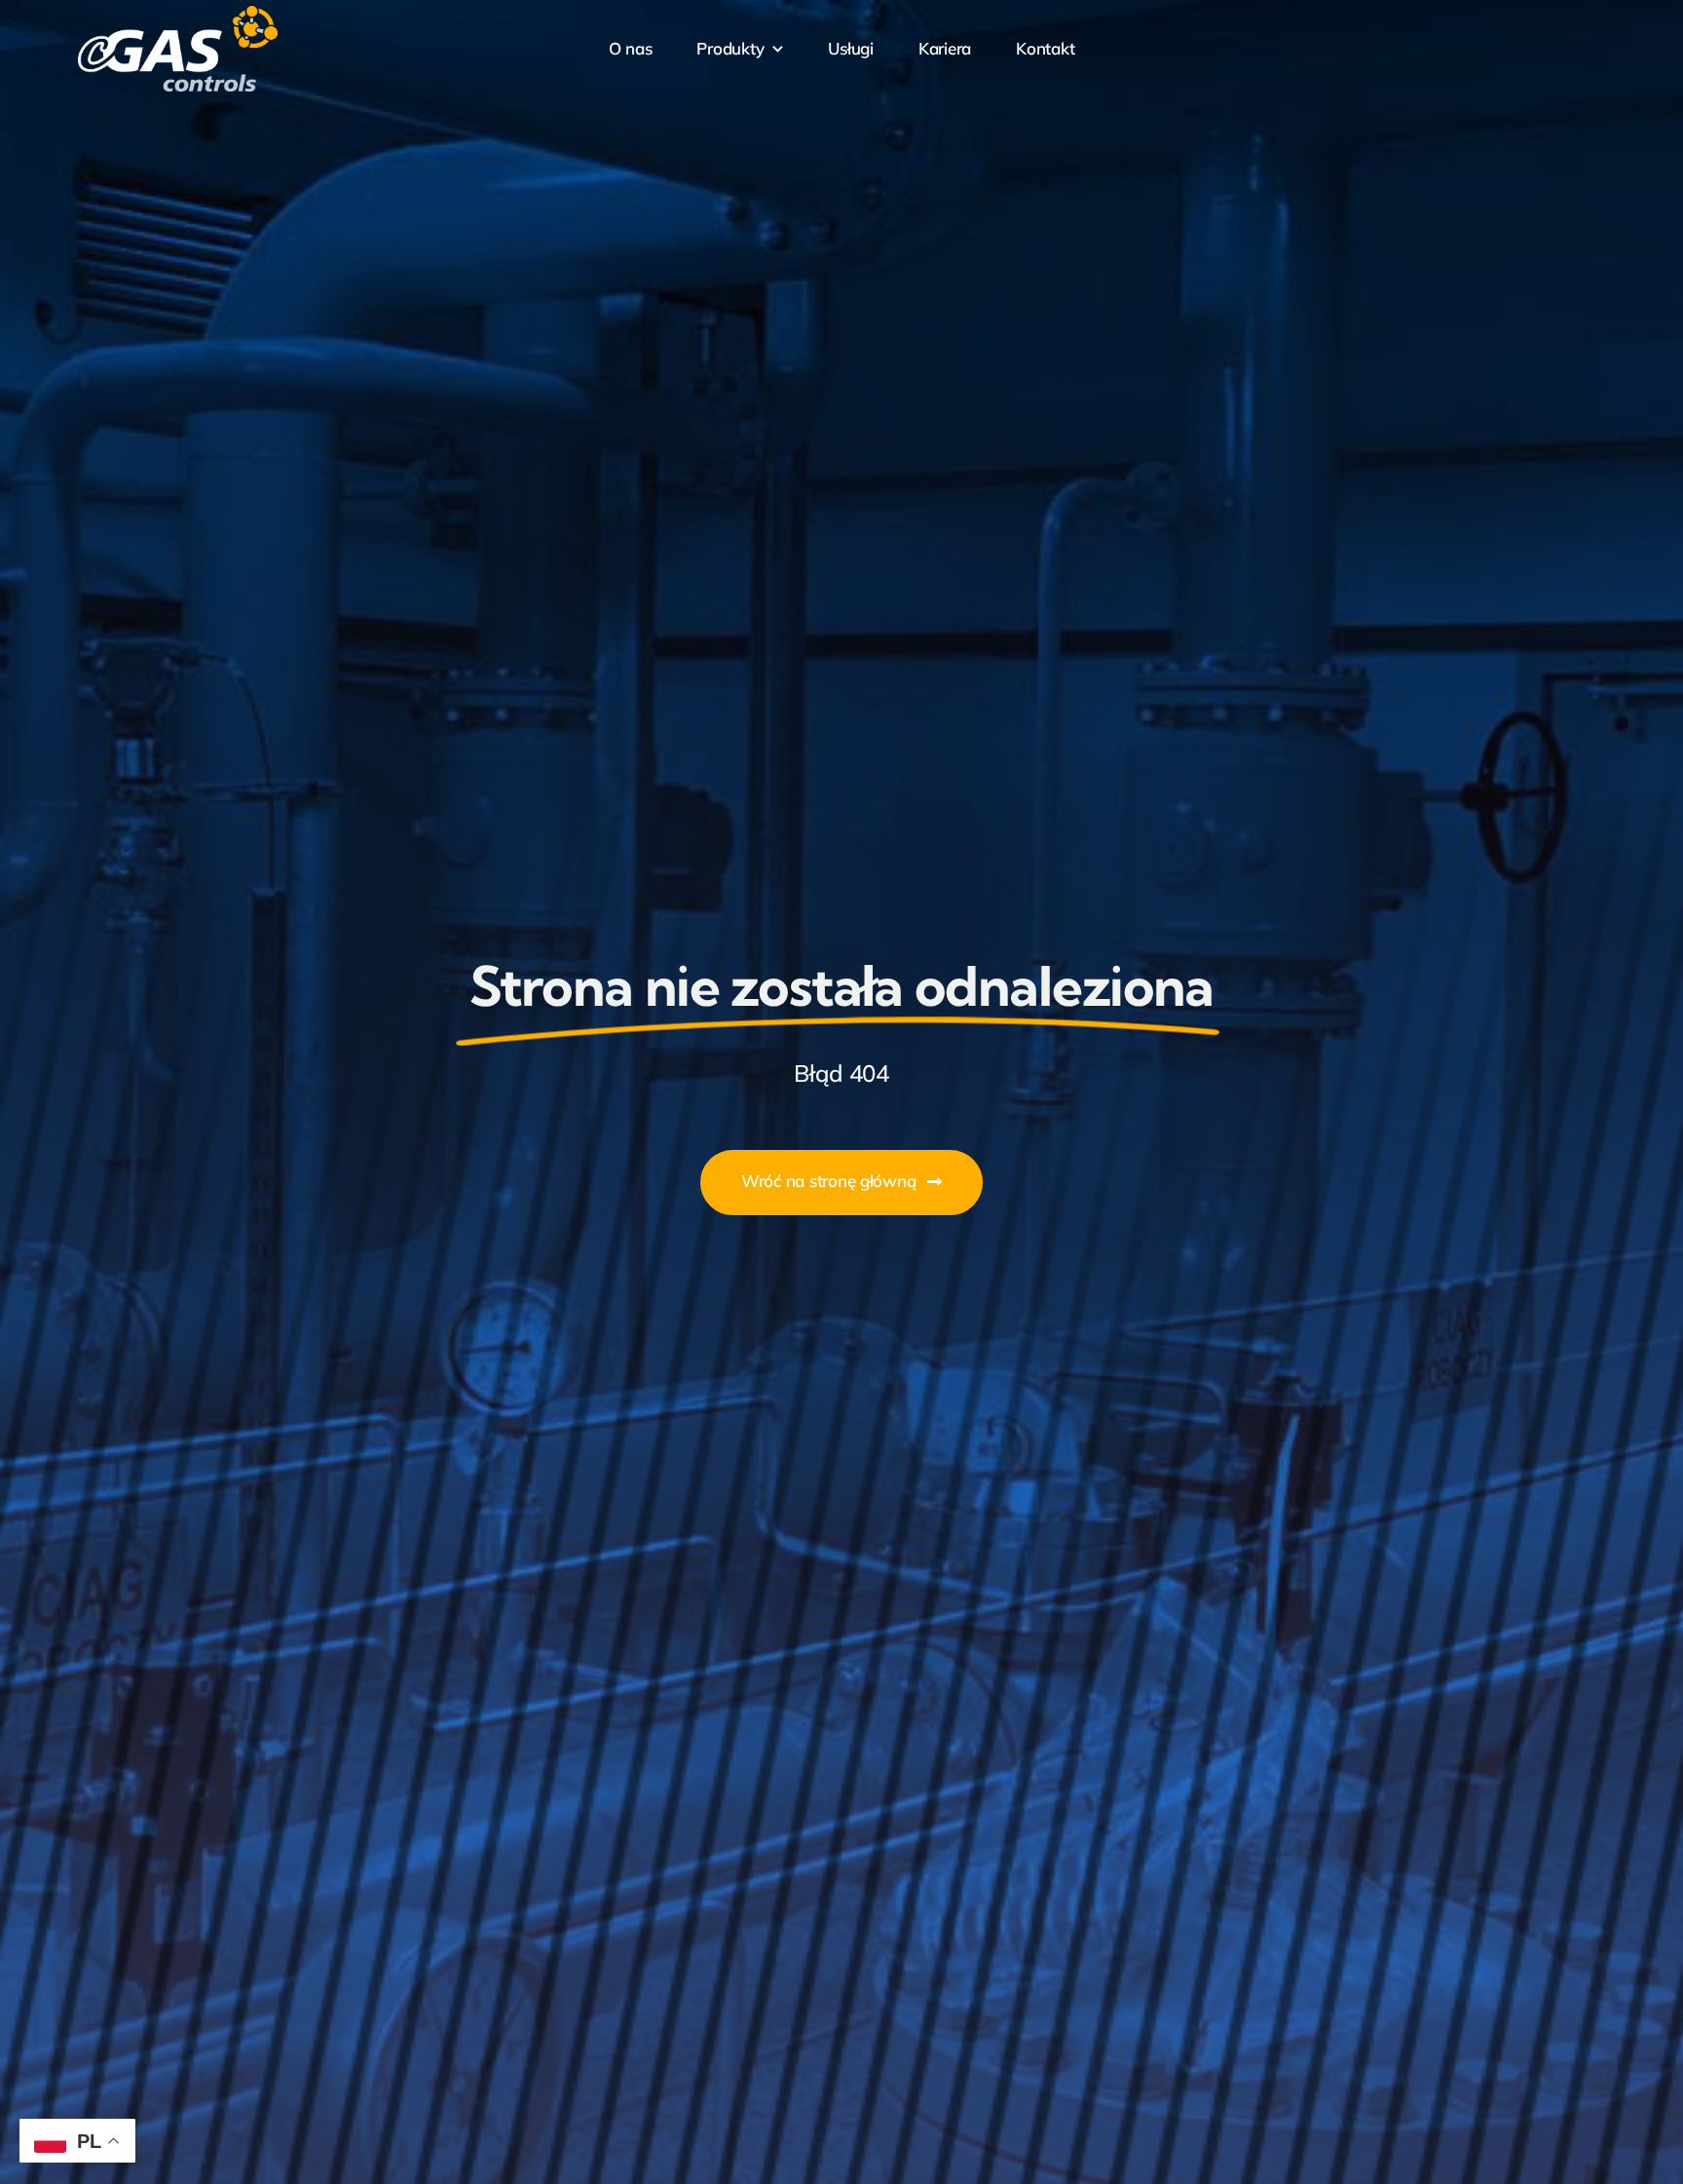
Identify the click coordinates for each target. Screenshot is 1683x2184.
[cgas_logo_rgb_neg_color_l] (178, 14)
